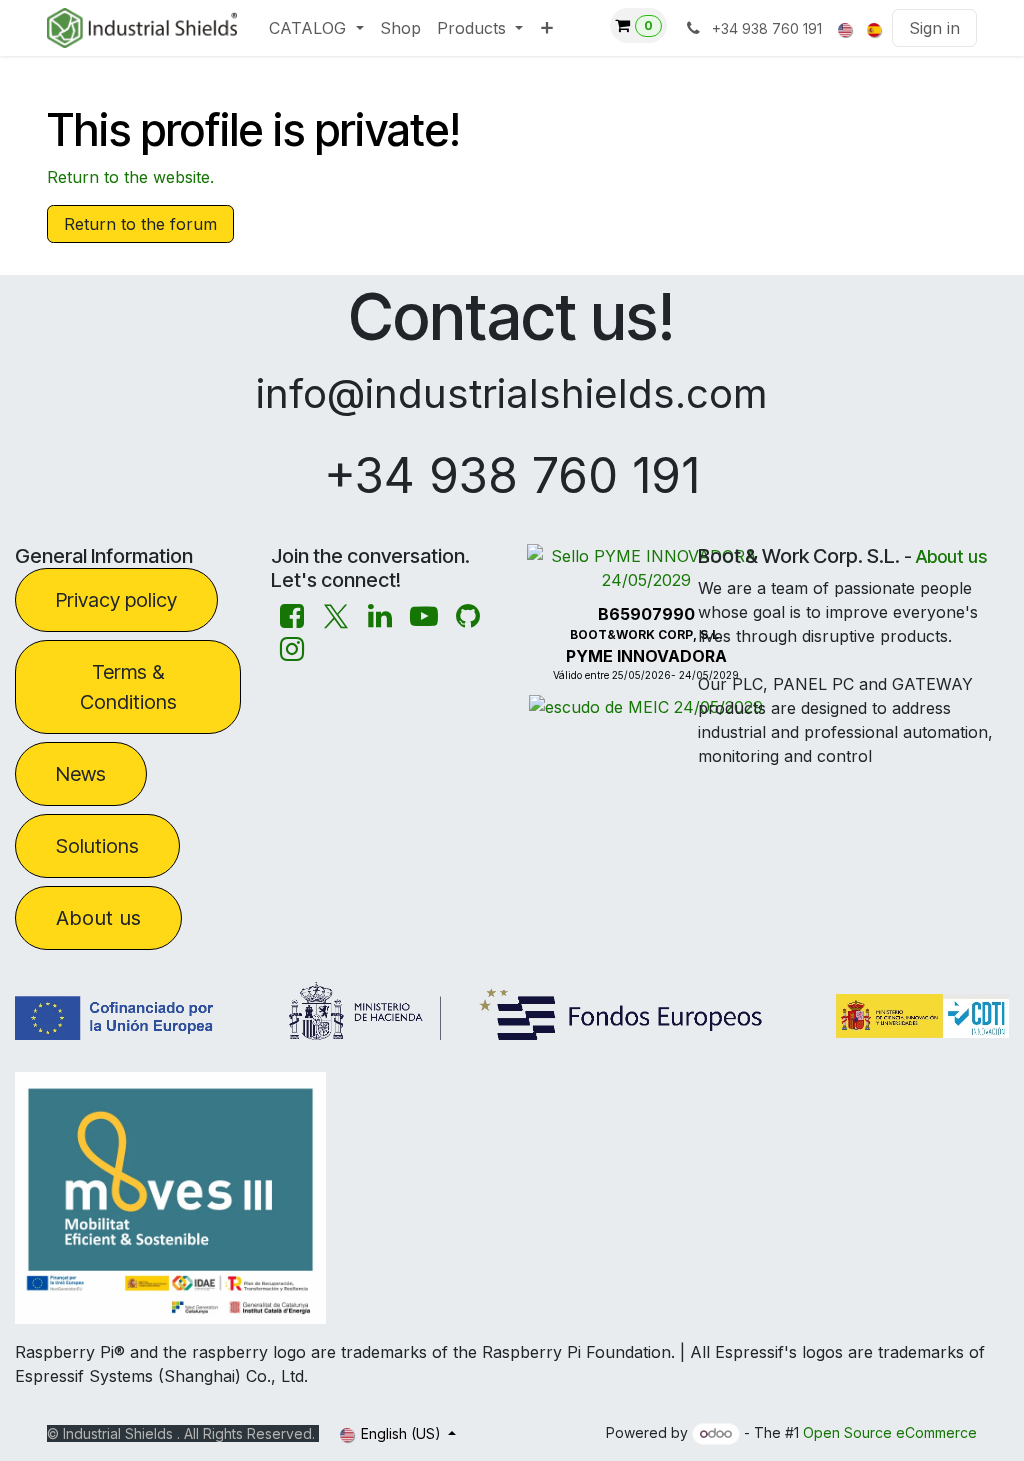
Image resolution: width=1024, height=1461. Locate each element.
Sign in (934, 28)
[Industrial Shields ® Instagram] (292, 649)
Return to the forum (140, 224)
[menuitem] (316, 28)
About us (98, 918)
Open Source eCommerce (890, 1432)
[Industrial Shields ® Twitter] (336, 616)
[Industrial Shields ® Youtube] (424, 616)
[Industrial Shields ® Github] (468, 616)
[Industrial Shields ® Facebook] (292, 616)
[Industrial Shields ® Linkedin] (380, 616)
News (81, 774)
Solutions (97, 846)
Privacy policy (116, 600)
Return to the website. (130, 177)
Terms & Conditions (128, 687)
